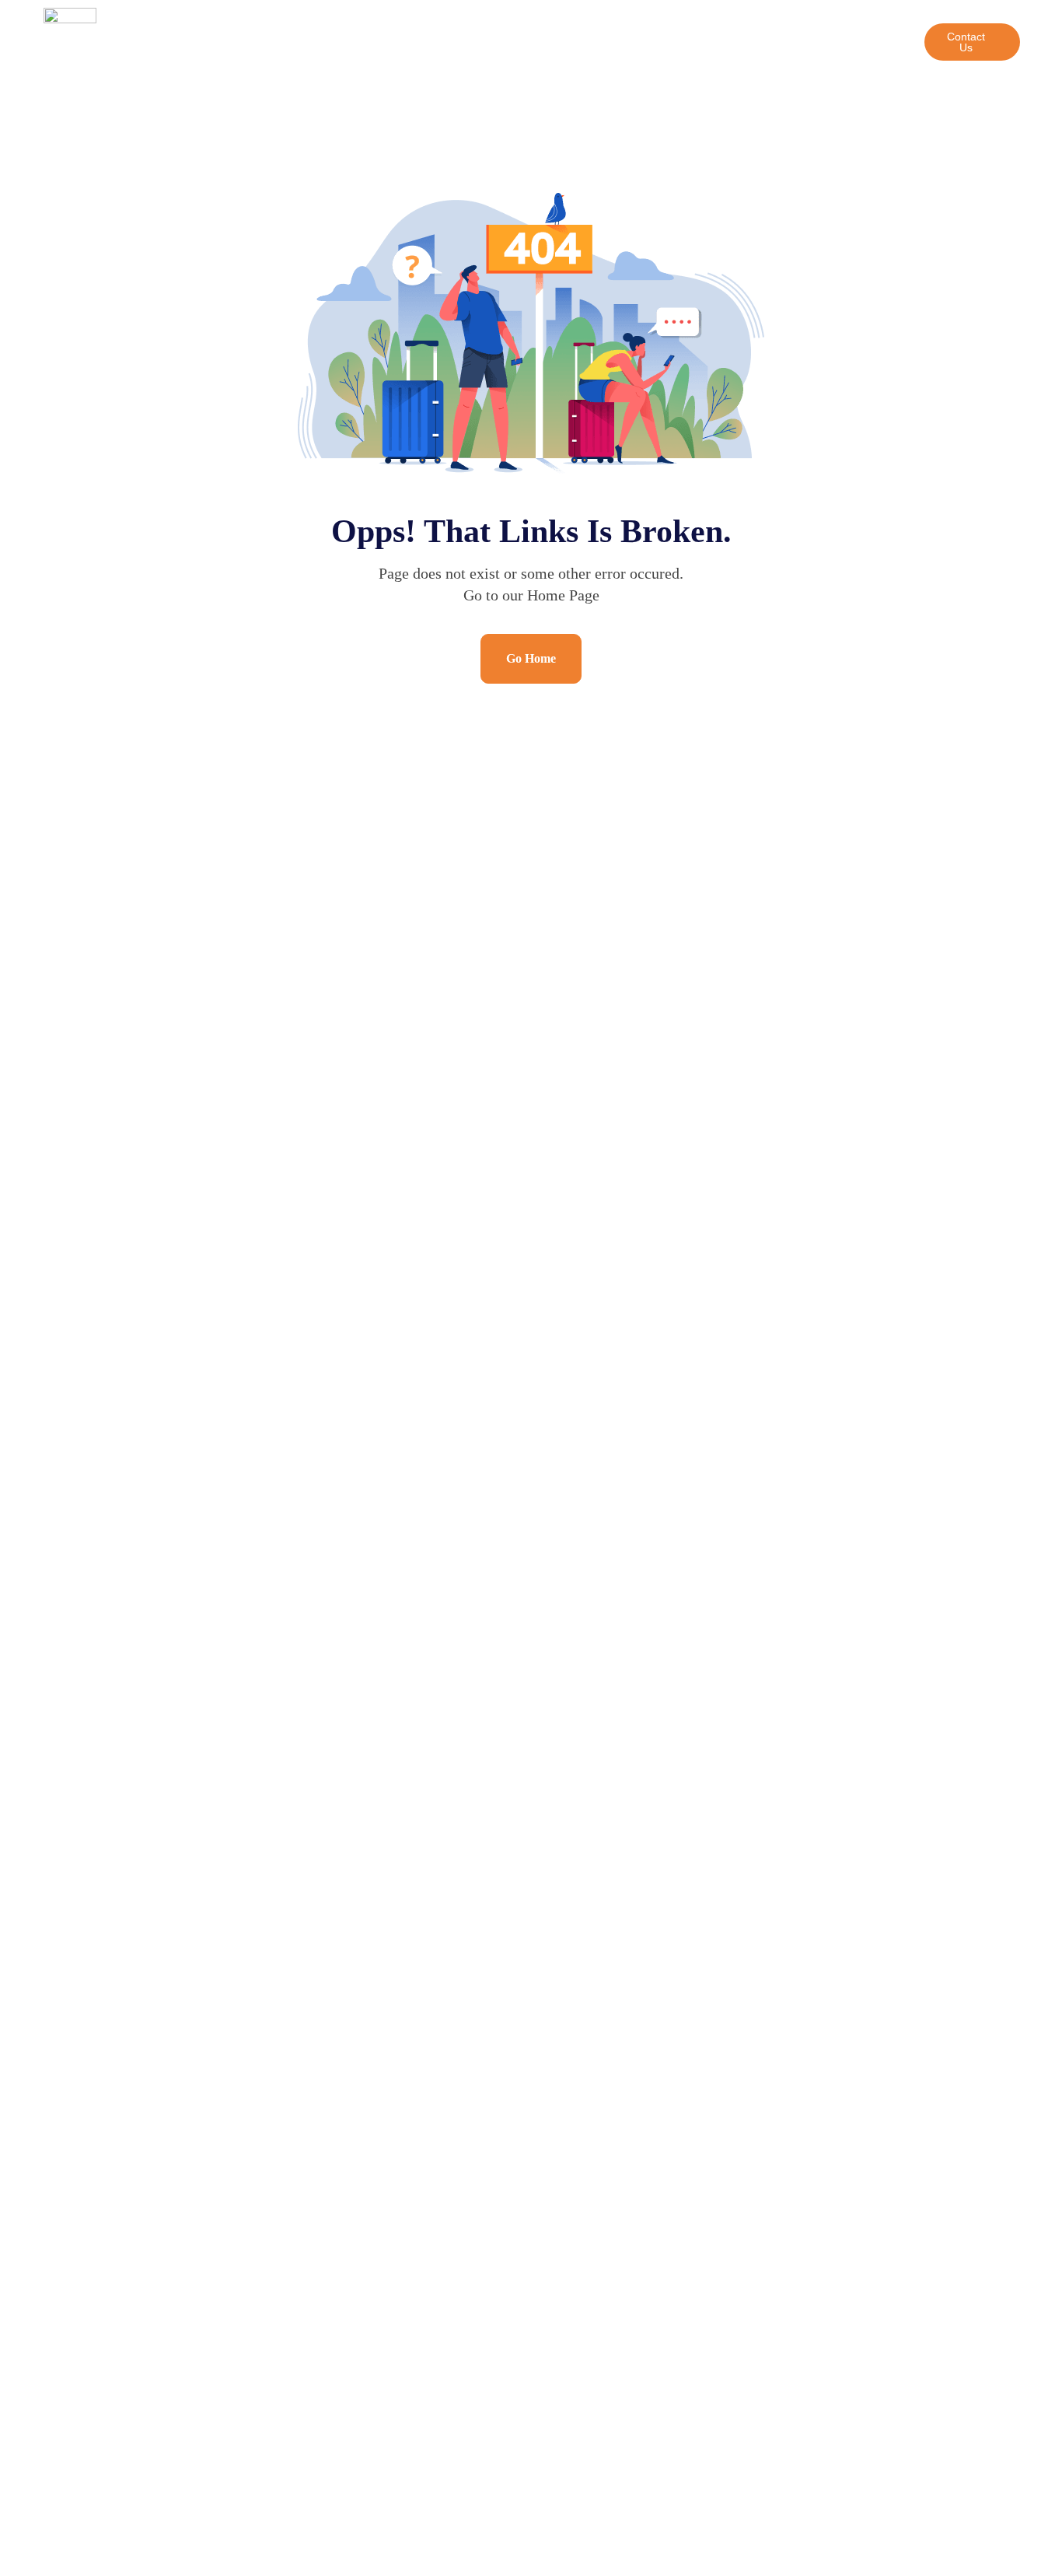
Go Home (531, 658)
